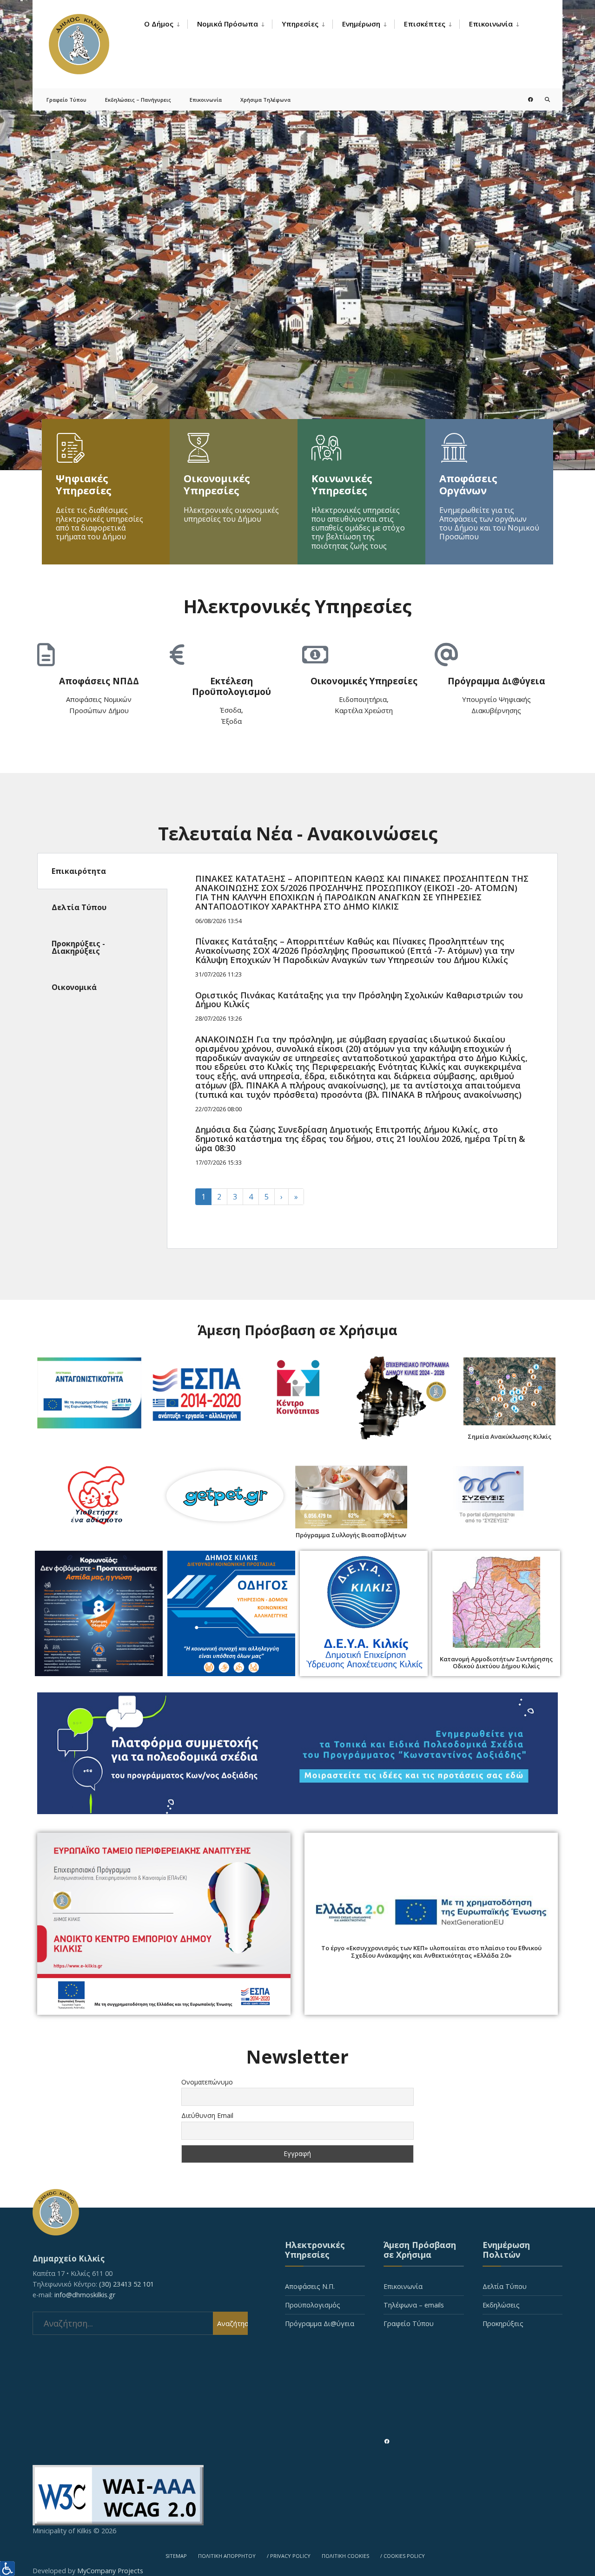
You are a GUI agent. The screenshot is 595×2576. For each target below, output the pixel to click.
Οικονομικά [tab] (74, 987)
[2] (297, 235)
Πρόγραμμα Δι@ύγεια (496, 681)
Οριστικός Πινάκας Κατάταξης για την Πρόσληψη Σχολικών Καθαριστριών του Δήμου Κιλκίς (359, 1000)
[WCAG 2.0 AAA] (297, 2495)
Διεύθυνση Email (207, 2115)
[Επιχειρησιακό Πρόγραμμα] (403, 1396)
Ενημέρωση (361, 24)
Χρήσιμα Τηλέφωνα (265, 100)
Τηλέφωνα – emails (414, 2305)
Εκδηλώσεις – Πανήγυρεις (138, 100)
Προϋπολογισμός (313, 2305)
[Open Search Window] (540, 99)
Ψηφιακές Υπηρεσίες (84, 484)
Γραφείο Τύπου (66, 100)
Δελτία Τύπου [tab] (79, 907)
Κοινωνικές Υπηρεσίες (342, 484)
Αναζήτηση (232, 2323)
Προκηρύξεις (503, 2324)
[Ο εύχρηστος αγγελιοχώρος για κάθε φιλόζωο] (225, 1496)
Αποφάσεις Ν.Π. (310, 2286)
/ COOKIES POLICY (403, 2556)
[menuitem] (166, 24)
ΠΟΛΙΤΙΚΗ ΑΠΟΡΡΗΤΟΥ (227, 2556)
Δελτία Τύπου (505, 2286)
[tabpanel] (362, 1051)
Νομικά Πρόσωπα (228, 24)
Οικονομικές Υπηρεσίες (217, 484)
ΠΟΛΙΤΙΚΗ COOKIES (345, 2556)
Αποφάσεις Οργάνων (468, 484)
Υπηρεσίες (300, 24)
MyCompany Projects (110, 2571)
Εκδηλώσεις (501, 2305)
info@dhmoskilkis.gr (85, 2295)
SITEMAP (176, 2556)
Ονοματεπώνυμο (207, 2082)
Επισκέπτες (425, 24)
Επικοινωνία (491, 24)
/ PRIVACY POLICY (289, 2556)
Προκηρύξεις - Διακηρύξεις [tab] (78, 947)
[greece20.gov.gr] (431, 1913)
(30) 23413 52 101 (126, 2284)
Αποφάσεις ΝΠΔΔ (99, 681)
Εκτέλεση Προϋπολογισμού (231, 686)
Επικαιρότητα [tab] (79, 871)
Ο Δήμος (159, 24)
